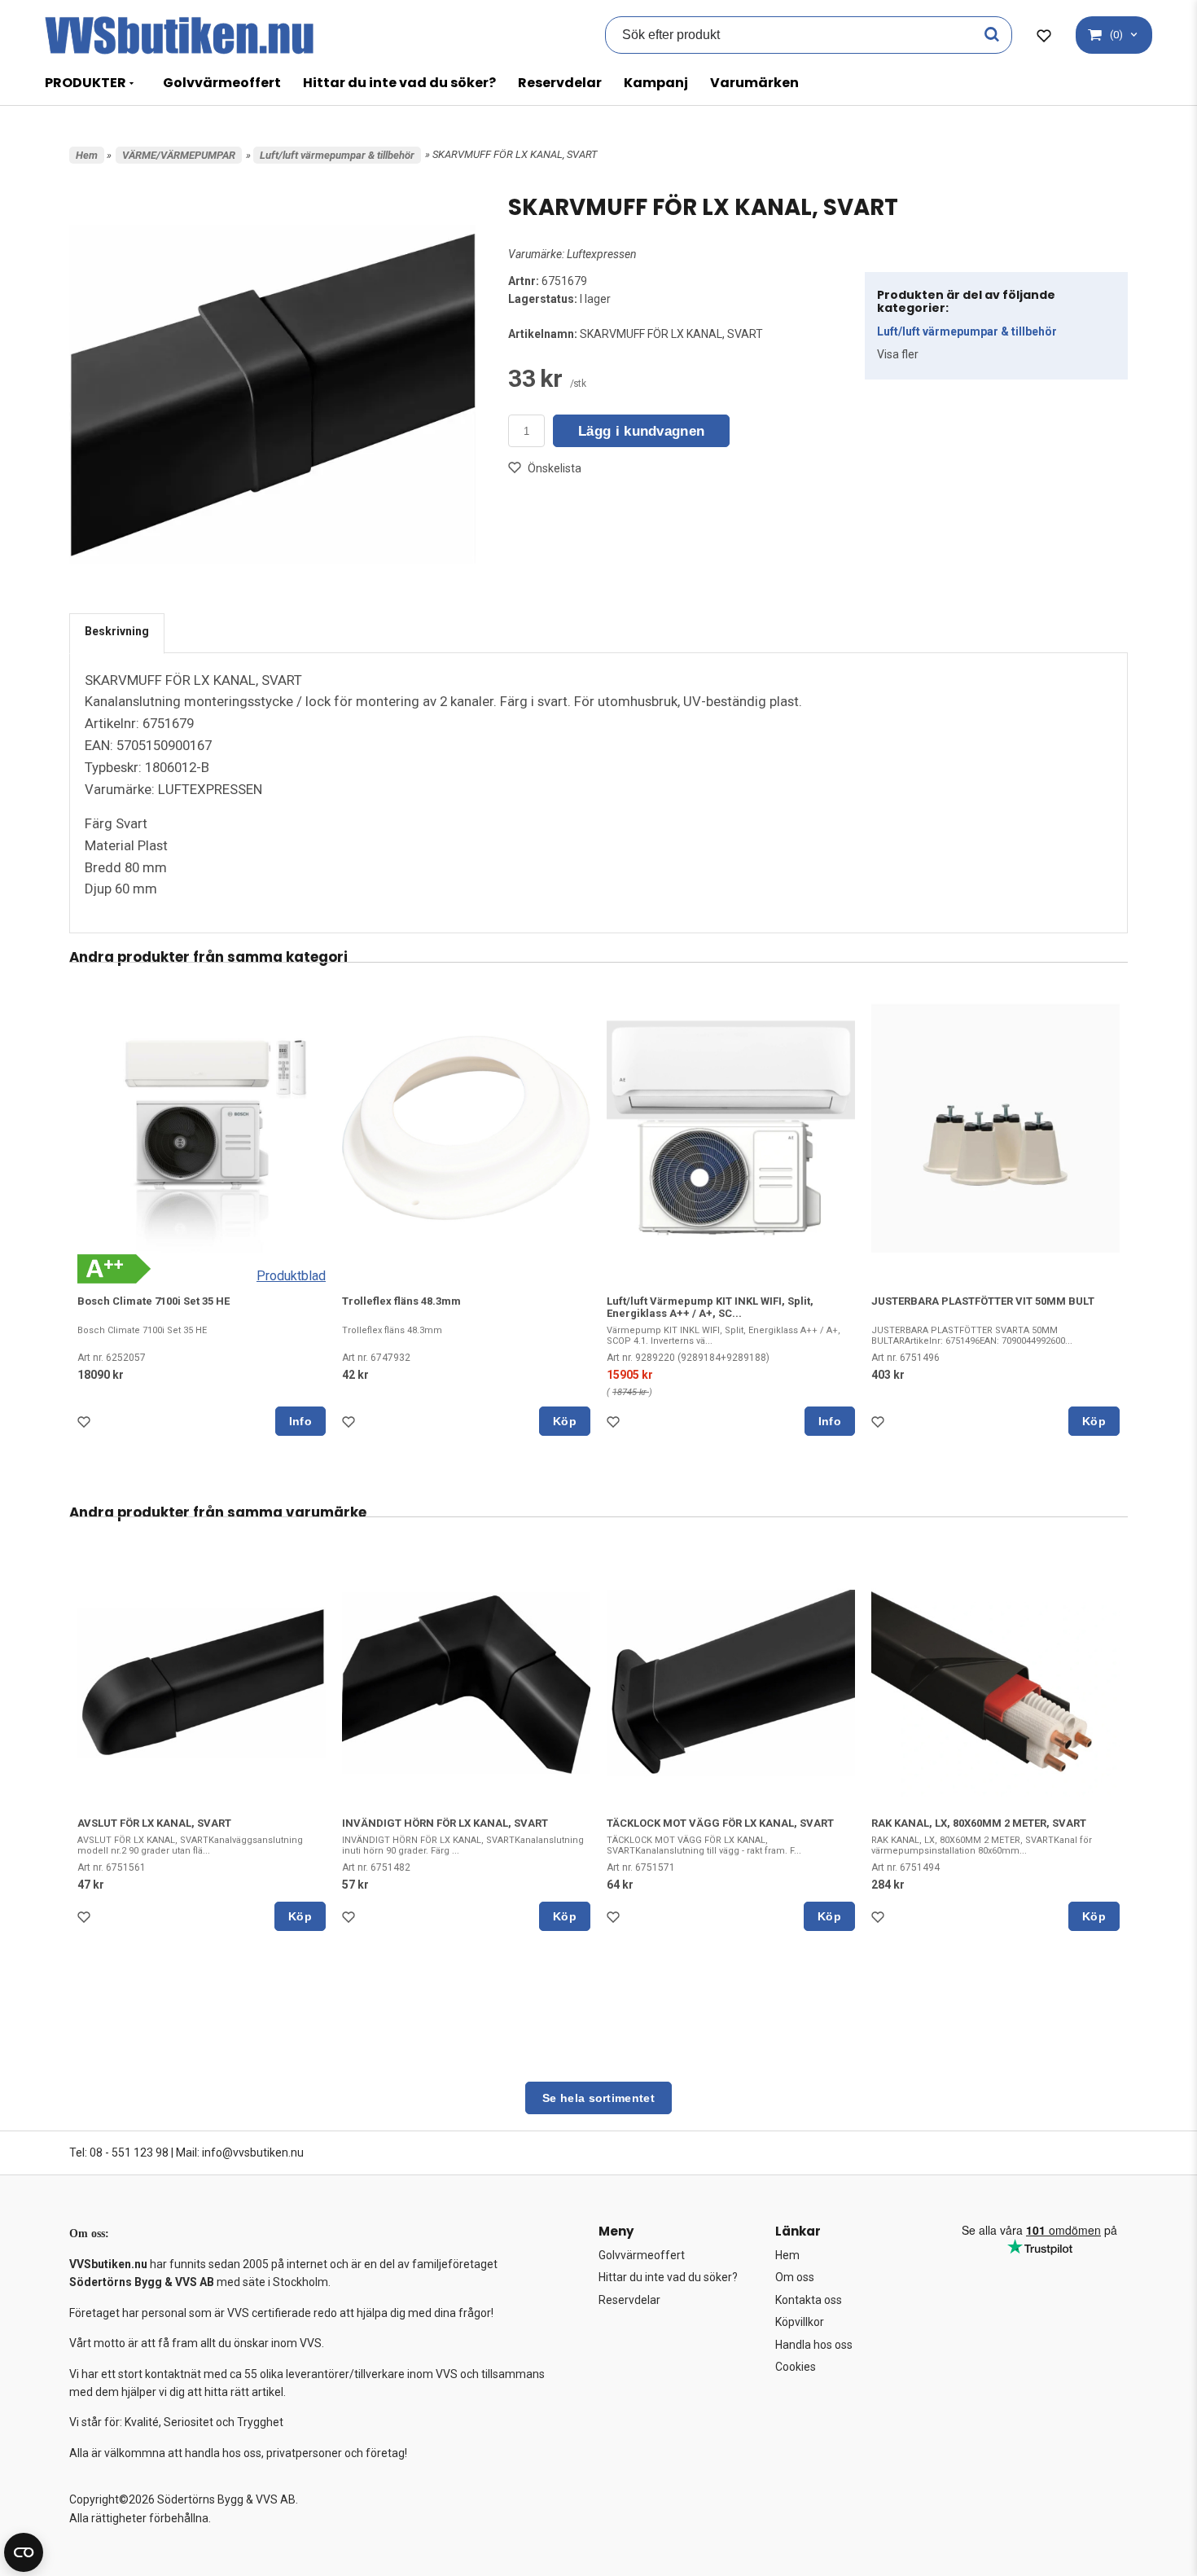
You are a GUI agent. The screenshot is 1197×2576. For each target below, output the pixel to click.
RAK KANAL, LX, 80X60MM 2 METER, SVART (979, 1823)
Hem (87, 155)
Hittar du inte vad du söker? (399, 83)
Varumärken (754, 83)
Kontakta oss (809, 2300)
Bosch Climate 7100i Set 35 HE (153, 1301)
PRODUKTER (85, 83)
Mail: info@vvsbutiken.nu (240, 2153)
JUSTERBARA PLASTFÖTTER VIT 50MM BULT (983, 1301)
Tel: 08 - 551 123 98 (119, 2153)
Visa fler (898, 354)
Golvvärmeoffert (222, 83)
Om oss (795, 2277)
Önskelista (555, 468)
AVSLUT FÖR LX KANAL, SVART (154, 1823)
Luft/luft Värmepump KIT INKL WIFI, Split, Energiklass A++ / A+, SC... (710, 1307)
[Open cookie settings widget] (24, 2552)
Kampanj (656, 83)
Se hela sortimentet (598, 2098)
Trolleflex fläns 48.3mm (401, 1301)
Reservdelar (560, 83)
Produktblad (291, 1276)
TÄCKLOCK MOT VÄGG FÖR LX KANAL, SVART (720, 1823)
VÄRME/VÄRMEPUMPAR (179, 155)
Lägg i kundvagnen (641, 431)
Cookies (796, 2367)
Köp (565, 1421)
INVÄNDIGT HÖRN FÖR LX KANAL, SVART (445, 1823)
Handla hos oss (814, 2345)
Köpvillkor (800, 2322)
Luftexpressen (602, 254)
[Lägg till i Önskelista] (87, 1426)
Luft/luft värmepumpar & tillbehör (337, 155)
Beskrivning (117, 631)
